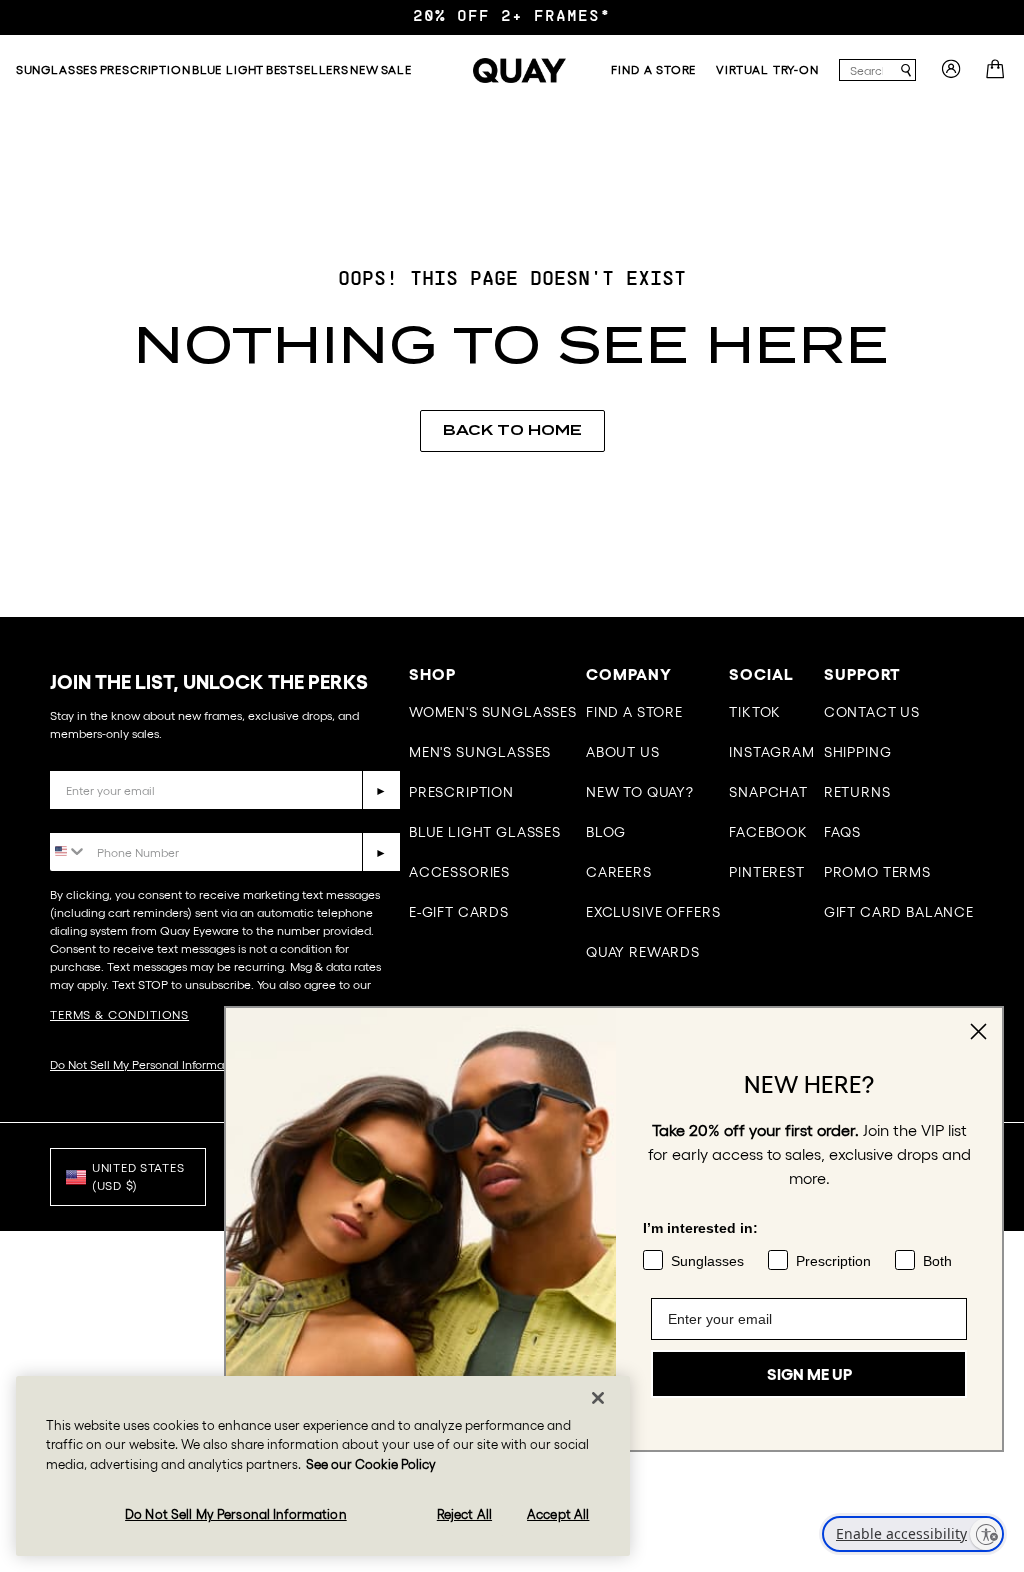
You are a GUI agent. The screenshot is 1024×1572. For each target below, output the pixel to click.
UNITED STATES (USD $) (138, 1176)
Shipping (858, 752)
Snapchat (768, 792)
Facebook (768, 832)
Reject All (464, 1514)
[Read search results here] (906, 70)
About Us (623, 752)
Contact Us (872, 712)
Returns (857, 792)
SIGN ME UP (809, 1374)
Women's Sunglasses (493, 712)
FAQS (842, 832)
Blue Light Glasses (485, 832)
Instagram (772, 752)
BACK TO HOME (512, 430)
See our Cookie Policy (371, 1464)
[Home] (520, 70)
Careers (619, 872)
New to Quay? (640, 792)
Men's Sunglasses (480, 752)
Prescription (461, 792)
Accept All (558, 1514)
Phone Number (107, 817)
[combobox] (868, 70)
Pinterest (767, 872)
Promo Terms (877, 872)
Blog (606, 832)
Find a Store (634, 712)
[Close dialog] (978, 1031)
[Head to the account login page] (951, 75)
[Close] (598, 1398)
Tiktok (755, 712)
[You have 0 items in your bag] (997, 75)
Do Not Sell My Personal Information (147, 1064)
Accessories (459, 872)
